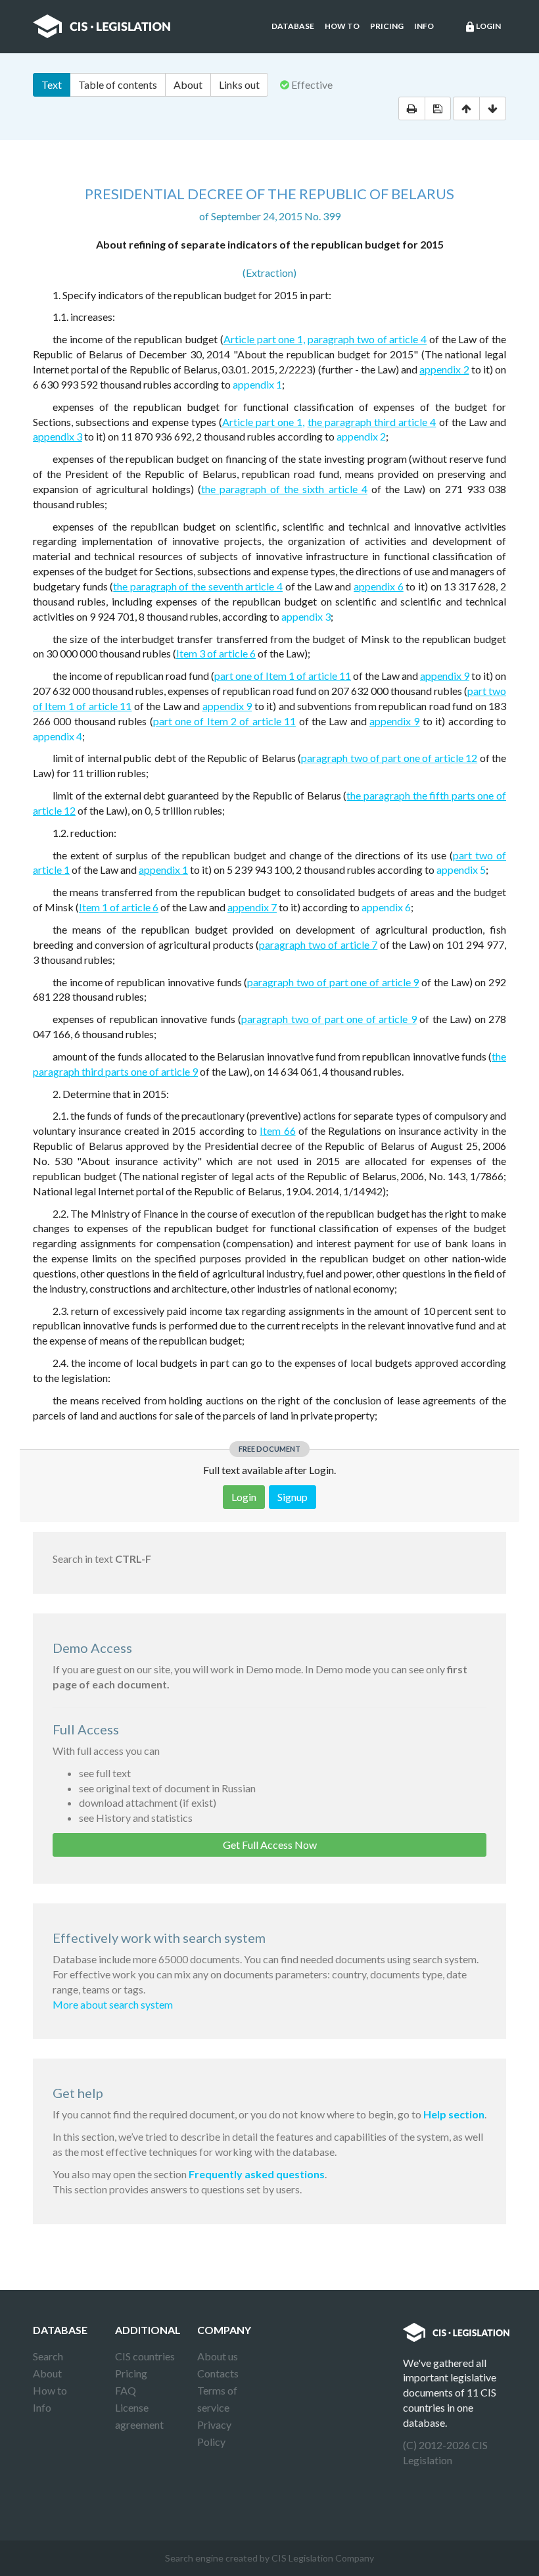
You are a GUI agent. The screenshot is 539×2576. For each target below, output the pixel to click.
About (188, 84)
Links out (239, 84)
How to (342, 26)
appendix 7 (252, 907)
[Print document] (412, 108)
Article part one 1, (264, 339)
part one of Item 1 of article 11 (283, 676)
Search (48, 2356)
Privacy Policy (214, 2433)
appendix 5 (461, 870)
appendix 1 (257, 384)
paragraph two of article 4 (367, 339)
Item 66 (277, 1131)
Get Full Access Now (270, 1845)
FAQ (126, 2390)
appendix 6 (379, 586)
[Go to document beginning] (466, 108)
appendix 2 (444, 369)
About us (218, 2356)
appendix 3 (58, 436)
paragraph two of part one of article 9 (333, 982)
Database (293, 26)
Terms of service (217, 2399)
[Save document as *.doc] (438, 108)
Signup (293, 1497)
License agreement (139, 2416)
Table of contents (118, 84)
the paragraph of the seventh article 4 (198, 586)
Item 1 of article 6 (119, 907)
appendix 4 (58, 736)
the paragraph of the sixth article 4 (284, 489)
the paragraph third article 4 (372, 422)
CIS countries (145, 2356)
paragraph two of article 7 (318, 944)
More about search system (113, 2004)
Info (424, 26)
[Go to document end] (493, 108)
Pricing (387, 26)
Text (52, 84)
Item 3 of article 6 (216, 653)
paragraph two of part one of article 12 (389, 758)
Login (482, 27)
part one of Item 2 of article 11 (225, 721)
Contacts (218, 2373)
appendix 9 (445, 676)
